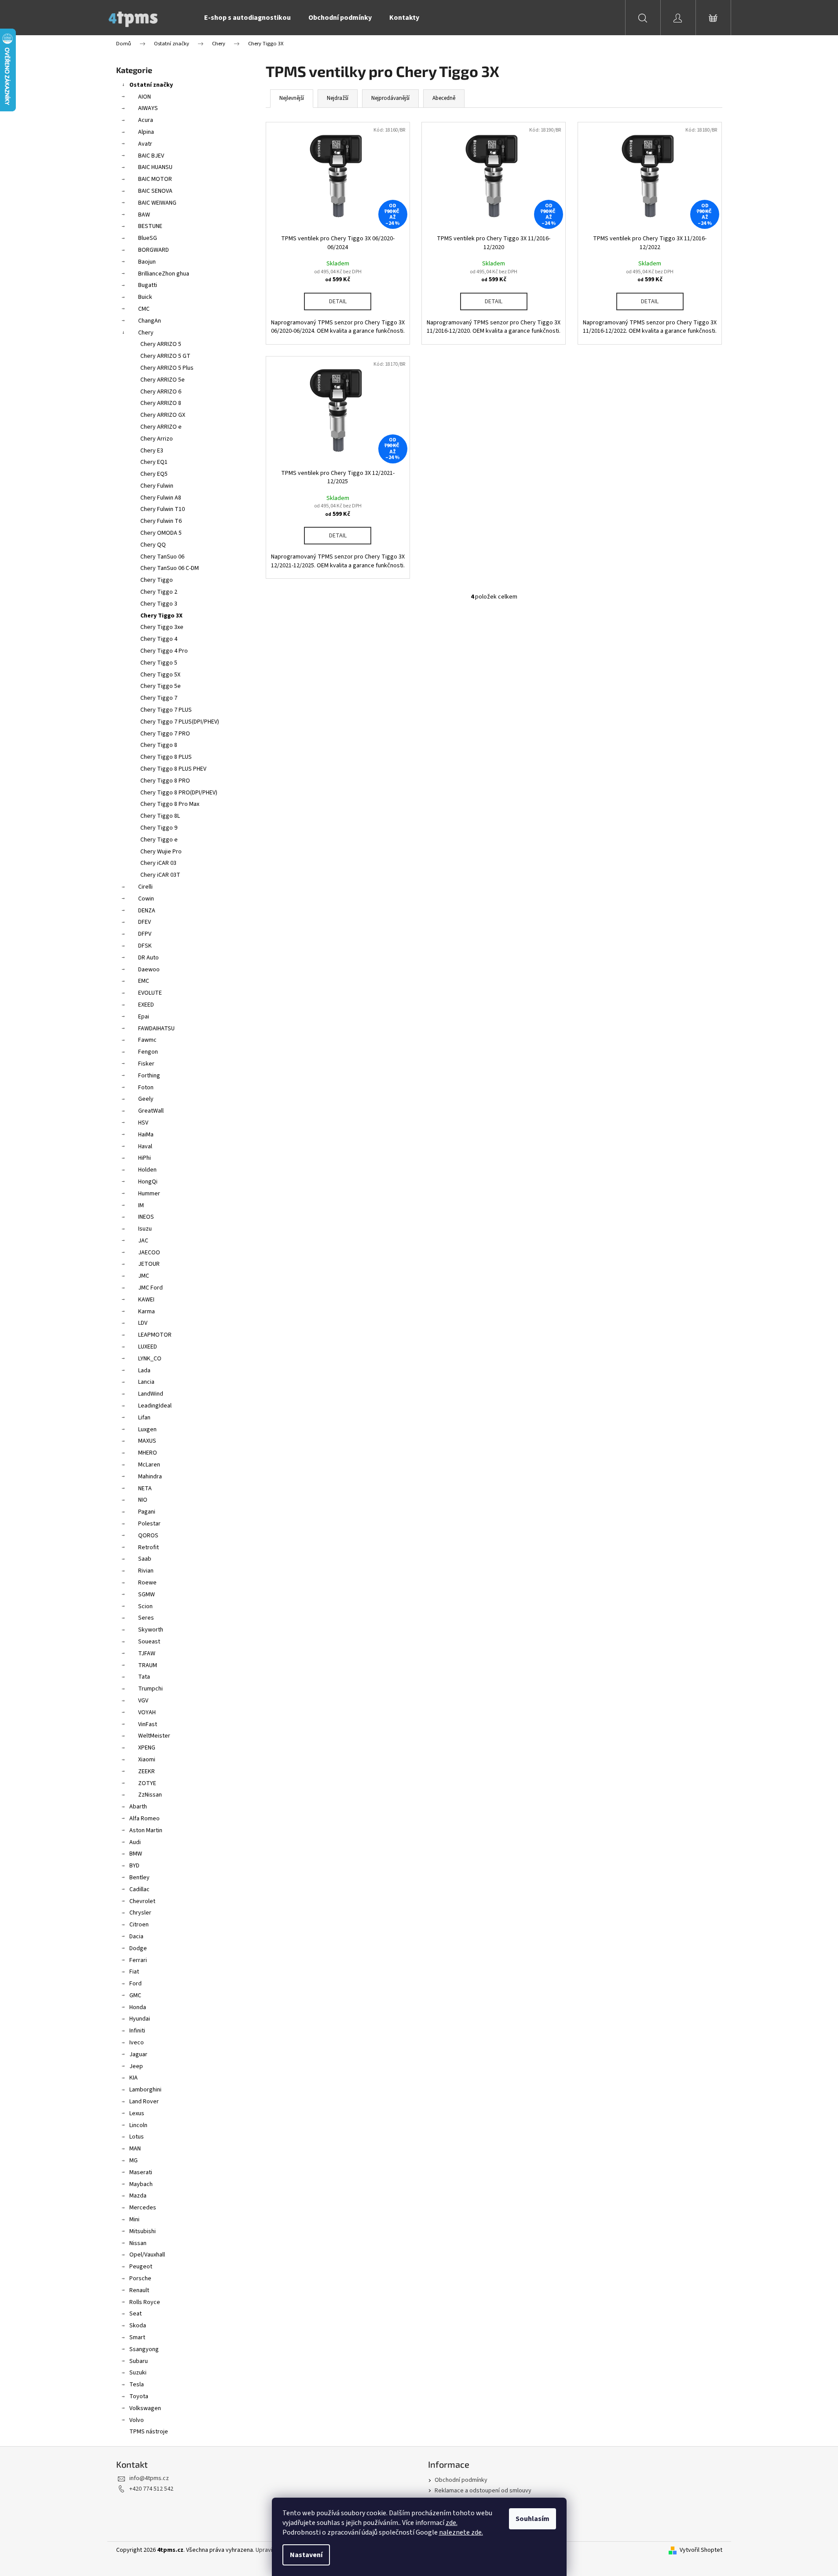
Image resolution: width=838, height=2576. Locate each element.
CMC (144, 309)
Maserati (141, 2172)
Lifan (144, 1418)
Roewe (147, 1583)
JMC (144, 1276)
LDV (143, 1323)
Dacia (136, 1937)
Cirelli (145, 887)
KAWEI (146, 1300)
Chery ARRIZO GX (163, 415)
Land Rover (144, 2102)
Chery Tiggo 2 (159, 592)
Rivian (146, 1571)
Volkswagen (145, 2408)
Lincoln (138, 2125)
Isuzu (145, 1229)
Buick (145, 297)
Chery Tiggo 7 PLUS (166, 710)
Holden (147, 1170)
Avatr (145, 144)
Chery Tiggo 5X (160, 675)
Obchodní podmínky (461, 2480)
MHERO (148, 1453)
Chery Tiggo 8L (160, 816)
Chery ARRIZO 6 (161, 392)
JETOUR (149, 1264)
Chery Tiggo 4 (159, 639)
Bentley (139, 1878)
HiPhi (145, 1158)
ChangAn (150, 321)
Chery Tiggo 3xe (162, 627)
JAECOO (149, 1253)
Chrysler (140, 1913)
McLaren (149, 1465)
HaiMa (146, 1135)
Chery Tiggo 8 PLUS (166, 757)
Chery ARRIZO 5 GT (165, 356)
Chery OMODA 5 (161, 533)
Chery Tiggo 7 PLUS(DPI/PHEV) (180, 722)
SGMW (146, 1595)
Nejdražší (338, 98)
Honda (138, 2007)
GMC (135, 1995)
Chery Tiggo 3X (161, 616)
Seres (146, 1618)
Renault (139, 2290)
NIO (143, 1500)
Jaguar (138, 2054)
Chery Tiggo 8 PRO (165, 781)
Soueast (149, 1642)
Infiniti (137, 2031)
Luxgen (147, 1429)
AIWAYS (148, 108)
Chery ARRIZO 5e (163, 380)
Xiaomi (147, 1760)
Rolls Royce (145, 2302)
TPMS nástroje (149, 2432)
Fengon (148, 1052)
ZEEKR (146, 1771)
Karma (146, 1312)
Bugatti (148, 285)
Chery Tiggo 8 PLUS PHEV (173, 769)
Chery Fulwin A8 (161, 498)
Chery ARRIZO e (161, 427)
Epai (144, 1017)
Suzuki (138, 2373)
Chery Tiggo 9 (159, 828)
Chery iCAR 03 (158, 863)
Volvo (137, 2420)
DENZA (147, 911)
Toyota (139, 2396)
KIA (134, 2078)
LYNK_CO (150, 1359)
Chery (146, 333)
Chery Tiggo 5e (161, 686)
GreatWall (151, 1111)
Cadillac (139, 1889)
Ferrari (138, 1960)
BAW (144, 215)
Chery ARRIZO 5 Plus (167, 368)
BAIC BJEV (151, 156)
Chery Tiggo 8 (159, 745)
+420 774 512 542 (151, 2489)
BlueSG (148, 238)
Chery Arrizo (157, 439)
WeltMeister (154, 1736)
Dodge (138, 1948)
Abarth (138, 1807)
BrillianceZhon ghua (164, 274)
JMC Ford (150, 1288)
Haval (145, 1147)
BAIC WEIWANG (157, 203)
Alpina (146, 132)
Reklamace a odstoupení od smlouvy (483, 2491)
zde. (452, 2523)
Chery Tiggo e (159, 840)
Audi (135, 1842)
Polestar (149, 1524)
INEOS (146, 1217)
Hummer (149, 1194)
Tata (144, 1677)
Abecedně (444, 98)
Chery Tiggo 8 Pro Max (170, 804)
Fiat (134, 1972)
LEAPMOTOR (155, 1335)
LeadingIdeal (155, 1406)
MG (134, 2161)
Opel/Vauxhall (147, 2255)
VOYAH (147, 1712)
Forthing (149, 1076)
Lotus (137, 2137)
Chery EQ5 (154, 474)
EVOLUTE (150, 993)
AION (145, 97)
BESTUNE (150, 226)
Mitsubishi (143, 2231)
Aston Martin (146, 1830)
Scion (145, 1606)
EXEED (146, 1005)
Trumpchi (150, 1689)
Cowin (146, 899)
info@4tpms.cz (149, 2478)
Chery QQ (153, 545)
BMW (136, 1854)
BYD (134, 1866)
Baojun (147, 262)
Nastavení (306, 2555)
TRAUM (148, 1665)
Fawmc (147, 1040)
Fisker (146, 1064)
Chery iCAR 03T (160, 875)
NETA (145, 1488)
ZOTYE (147, 1783)
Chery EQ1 (154, 462)
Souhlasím (532, 2519)
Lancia (146, 1382)
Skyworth (151, 1630)
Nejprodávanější (390, 98)
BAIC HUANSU (155, 167)
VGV (143, 1701)
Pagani (147, 1512)
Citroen (139, 1925)
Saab (145, 1559)
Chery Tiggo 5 (159, 663)
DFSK (145, 946)
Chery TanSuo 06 (162, 557)
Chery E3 (152, 451)
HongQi (148, 1182)
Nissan (138, 2243)
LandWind (151, 1394)
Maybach (141, 2184)
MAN (135, 2149)
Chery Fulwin (157, 486)
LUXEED (148, 1347)
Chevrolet (142, 1901)
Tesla (137, 2385)
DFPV (145, 934)
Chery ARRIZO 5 (161, 344)
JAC (143, 1241)
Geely (146, 1099)
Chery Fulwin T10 (163, 509)
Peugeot (141, 2267)
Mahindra (150, 1477)
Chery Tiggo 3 (159, 604)
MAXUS (147, 1441)
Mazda (138, 2196)
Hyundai (140, 2019)
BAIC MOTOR (155, 179)
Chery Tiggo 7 (159, 698)
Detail (338, 301)
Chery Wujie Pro (161, 852)
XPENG (147, 1748)
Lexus (137, 2113)
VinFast (148, 1724)
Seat (135, 2314)
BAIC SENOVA (155, 191)
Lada (144, 1371)
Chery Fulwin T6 (161, 521)
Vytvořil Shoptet (701, 2550)
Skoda (138, 2326)
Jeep (136, 2066)
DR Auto (148, 958)
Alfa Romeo (145, 1819)
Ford (135, 1984)
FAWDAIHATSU (156, 1029)
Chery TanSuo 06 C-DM (170, 568)
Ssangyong (144, 2349)
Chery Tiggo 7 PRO (165, 734)
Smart (137, 2337)
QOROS (148, 1536)
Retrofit (148, 1547)
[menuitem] (247, 18)
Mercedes (143, 2208)
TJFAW (147, 1654)
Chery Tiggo (157, 580)
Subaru (139, 2361)
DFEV (145, 922)
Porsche (140, 2278)
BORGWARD (154, 250)
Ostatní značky (151, 85)
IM (141, 1205)
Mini (134, 2220)
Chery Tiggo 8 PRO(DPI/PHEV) (179, 793)
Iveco (137, 2043)
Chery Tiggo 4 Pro (164, 651)
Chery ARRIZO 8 (161, 403)
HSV (143, 1123)
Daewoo (149, 970)
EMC (144, 981)
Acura (146, 120)
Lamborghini (145, 2090)
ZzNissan (150, 1795)
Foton (146, 1088)
